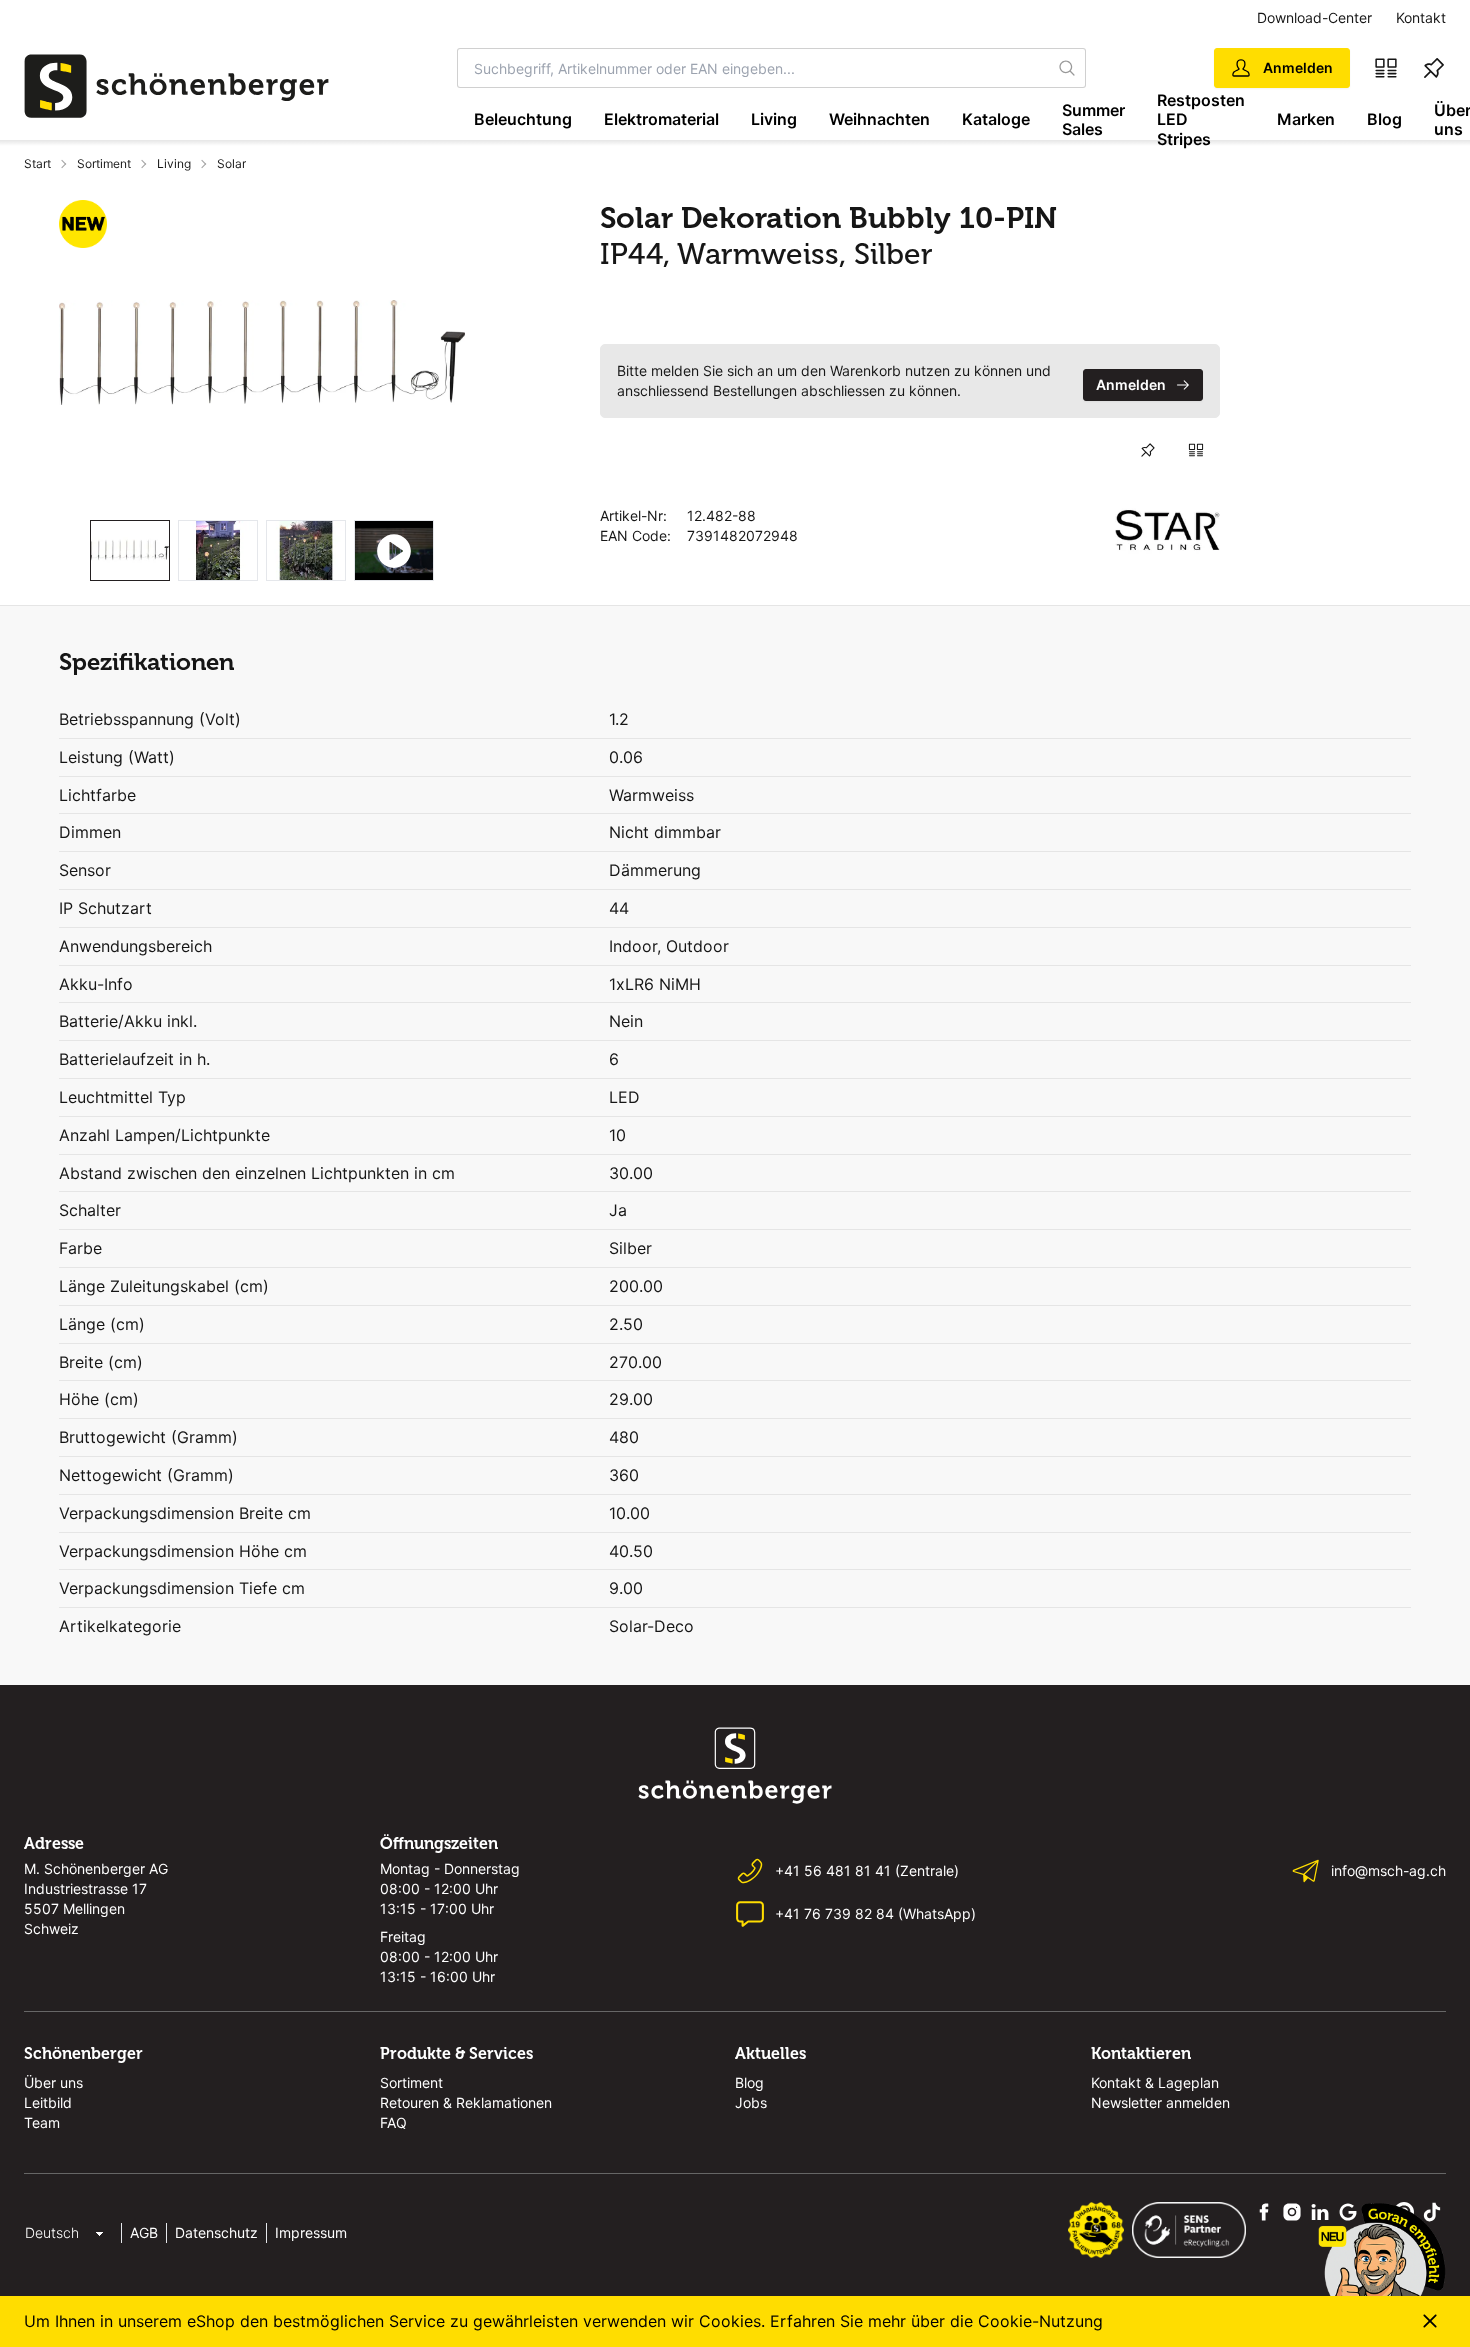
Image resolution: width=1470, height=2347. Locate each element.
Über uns (53, 2082)
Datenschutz (216, 2232)
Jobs (751, 2102)
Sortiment (104, 163)
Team (42, 2122)
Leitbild (48, 2102)
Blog (1384, 119)
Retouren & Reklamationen (466, 2102)
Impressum (311, 2232)
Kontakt (1421, 17)
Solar (231, 163)
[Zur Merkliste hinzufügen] (1148, 450)
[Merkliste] (1434, 68)
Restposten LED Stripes (1201, 120)
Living (774, 119)
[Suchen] (1067, 68)
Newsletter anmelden (1160, 2102)
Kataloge (996, 119)
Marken (1306, 119)
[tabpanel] (262, 352)
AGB (144, 2232)
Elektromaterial (661, 119)
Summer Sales (1093, 119)
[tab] (130, 550)
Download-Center (1314, 17)
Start (37, 163)
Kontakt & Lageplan (1155, 2082)
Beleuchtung (523, 119)
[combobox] (753, 68)
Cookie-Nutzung (1040, 2321)
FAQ (393, 2122)
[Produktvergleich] (1386, 68)
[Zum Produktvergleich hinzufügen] (1196, 450)
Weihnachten (879, 119)
